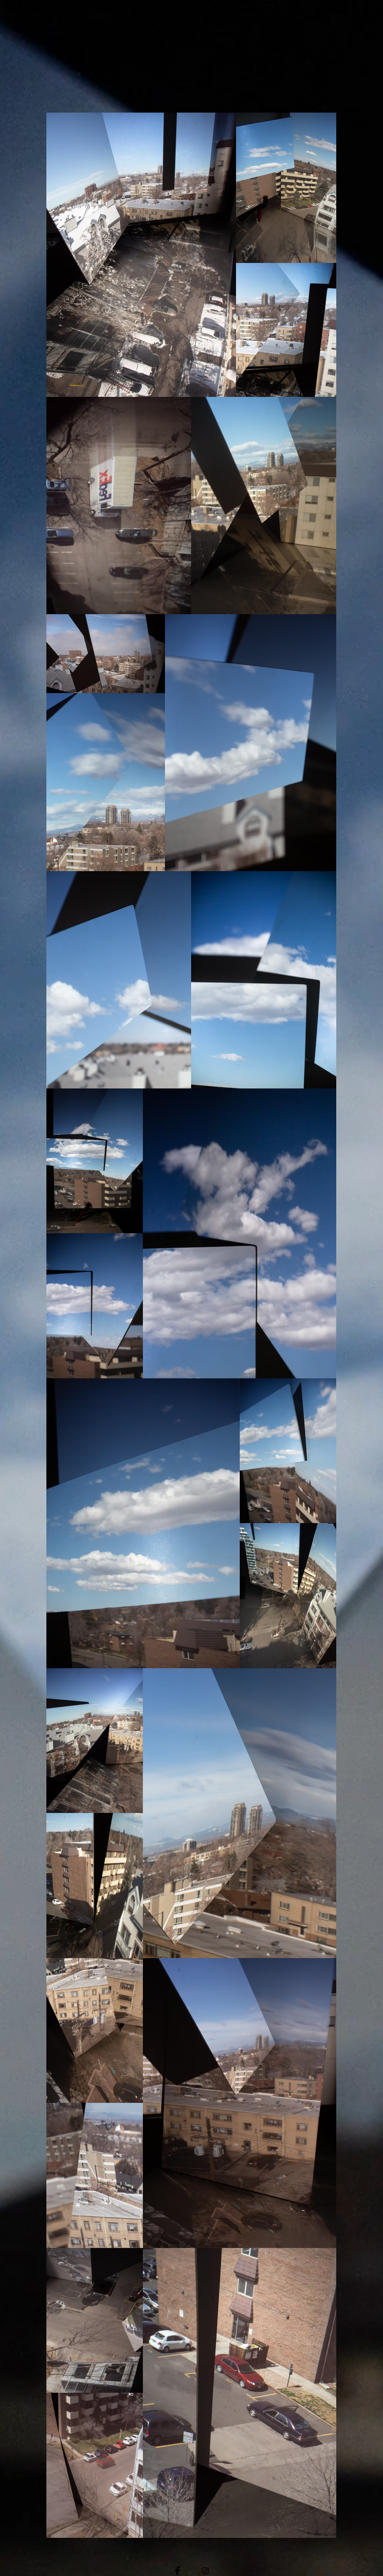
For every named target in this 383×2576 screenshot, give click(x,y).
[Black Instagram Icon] (205, 2571)
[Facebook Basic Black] (178, 2571)
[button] (337, 19)
